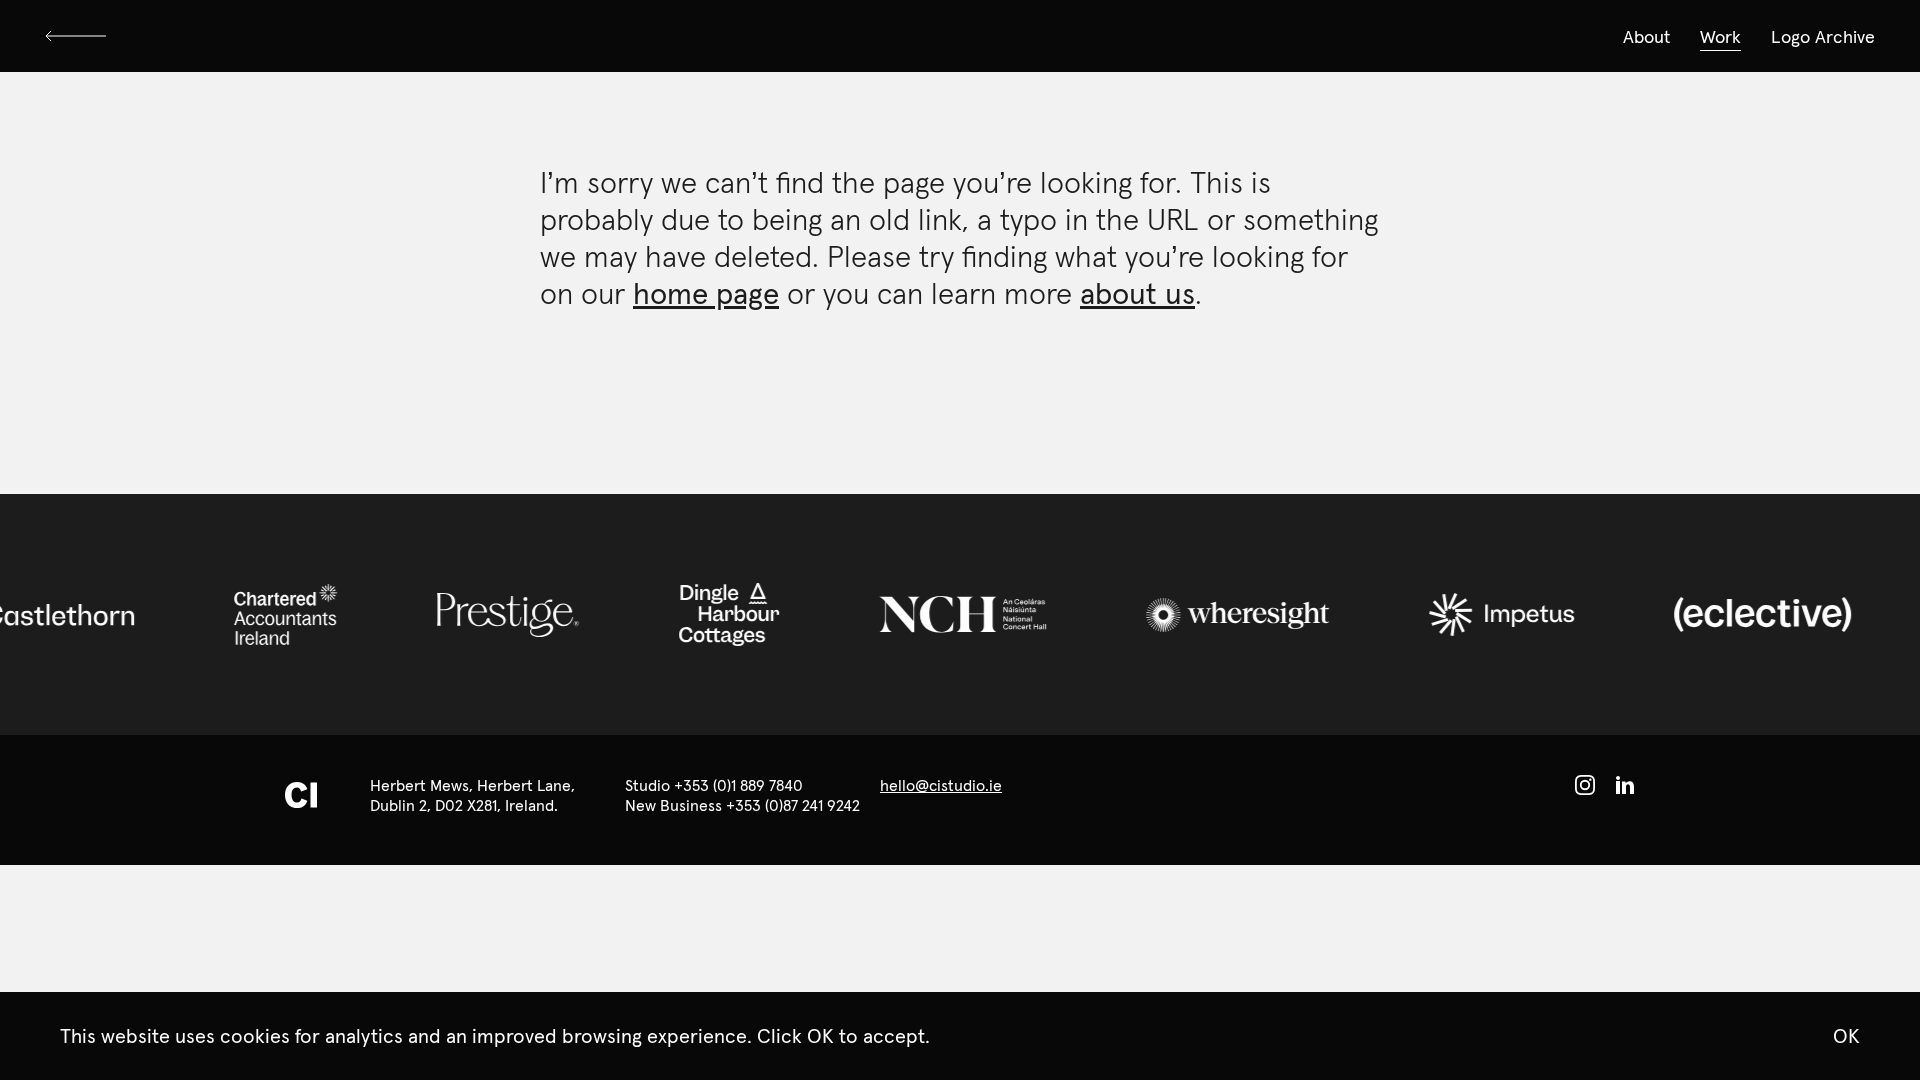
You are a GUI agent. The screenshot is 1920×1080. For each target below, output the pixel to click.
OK (1846, 1036)
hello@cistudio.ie (941, 785)
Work (1720, 36)
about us (1137, 293)
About (1646, 36)
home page (706, 293)
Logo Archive (1823, 36)
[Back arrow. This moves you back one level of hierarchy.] (80, 36)
